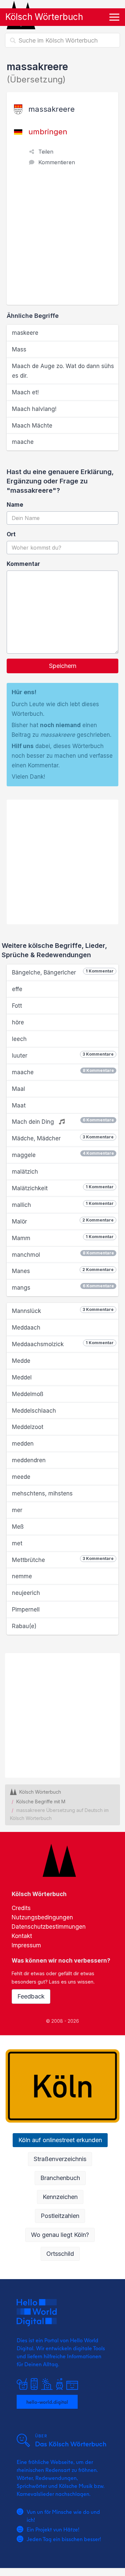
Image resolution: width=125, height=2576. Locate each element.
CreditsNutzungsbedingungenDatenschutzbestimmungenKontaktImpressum (49, 1927)
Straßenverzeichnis (60, 2159)
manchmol (63, 1254)
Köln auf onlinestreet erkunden (60, 2140)
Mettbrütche (63, 1560)
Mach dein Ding (63, 1121)
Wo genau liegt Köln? (60, 2235)
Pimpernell (26, 1610)
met (17, 1543)
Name (15, 505)
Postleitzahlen (60, 2216)
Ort (11, 534)
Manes (63, 1271)
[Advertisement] (62, 239)
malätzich (25, 1172)
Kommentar (23, 564)
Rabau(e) (24, 1626)
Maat (19, 1105)
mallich (63, 1205)
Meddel (22, 1377)
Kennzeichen (60, 2197)
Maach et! (25, 392)
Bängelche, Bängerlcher (63, 972)
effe (17, 989)
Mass (19, 349)
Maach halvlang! (34, 409)
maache (23, 442)
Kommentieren (57, 162)
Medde (21, 1361)
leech (19, 1039)
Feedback (31, 1996)
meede (21, 1477)
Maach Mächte (32, 426)
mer (17, 1510)
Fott (17, 1006)
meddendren (29, 1460)
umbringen (48, 132)
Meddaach (26, 1328)
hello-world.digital (47, 2402)
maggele (63, 1155)
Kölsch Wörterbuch (44, 17)
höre (18, 1022)
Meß (18, 1527)
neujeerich (26, 1593)
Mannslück (63, 1311)
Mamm (63, 1238)
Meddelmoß (28, 1394)
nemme (22, 1576)
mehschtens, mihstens (42, 1493)
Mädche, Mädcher (63, 1138)
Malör (63, 1221)
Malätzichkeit (63, 1188)
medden (23, 1444)
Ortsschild (60, 2254)
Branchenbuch (60, 2178)
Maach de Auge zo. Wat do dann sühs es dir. (63, 371)
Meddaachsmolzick (63, 1344)
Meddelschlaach (34, 1411)
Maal (18, 1089)
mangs (63, 1287)
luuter (63, 1055)
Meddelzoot (28, 1427)
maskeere (25, 333)
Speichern (63, 666)
